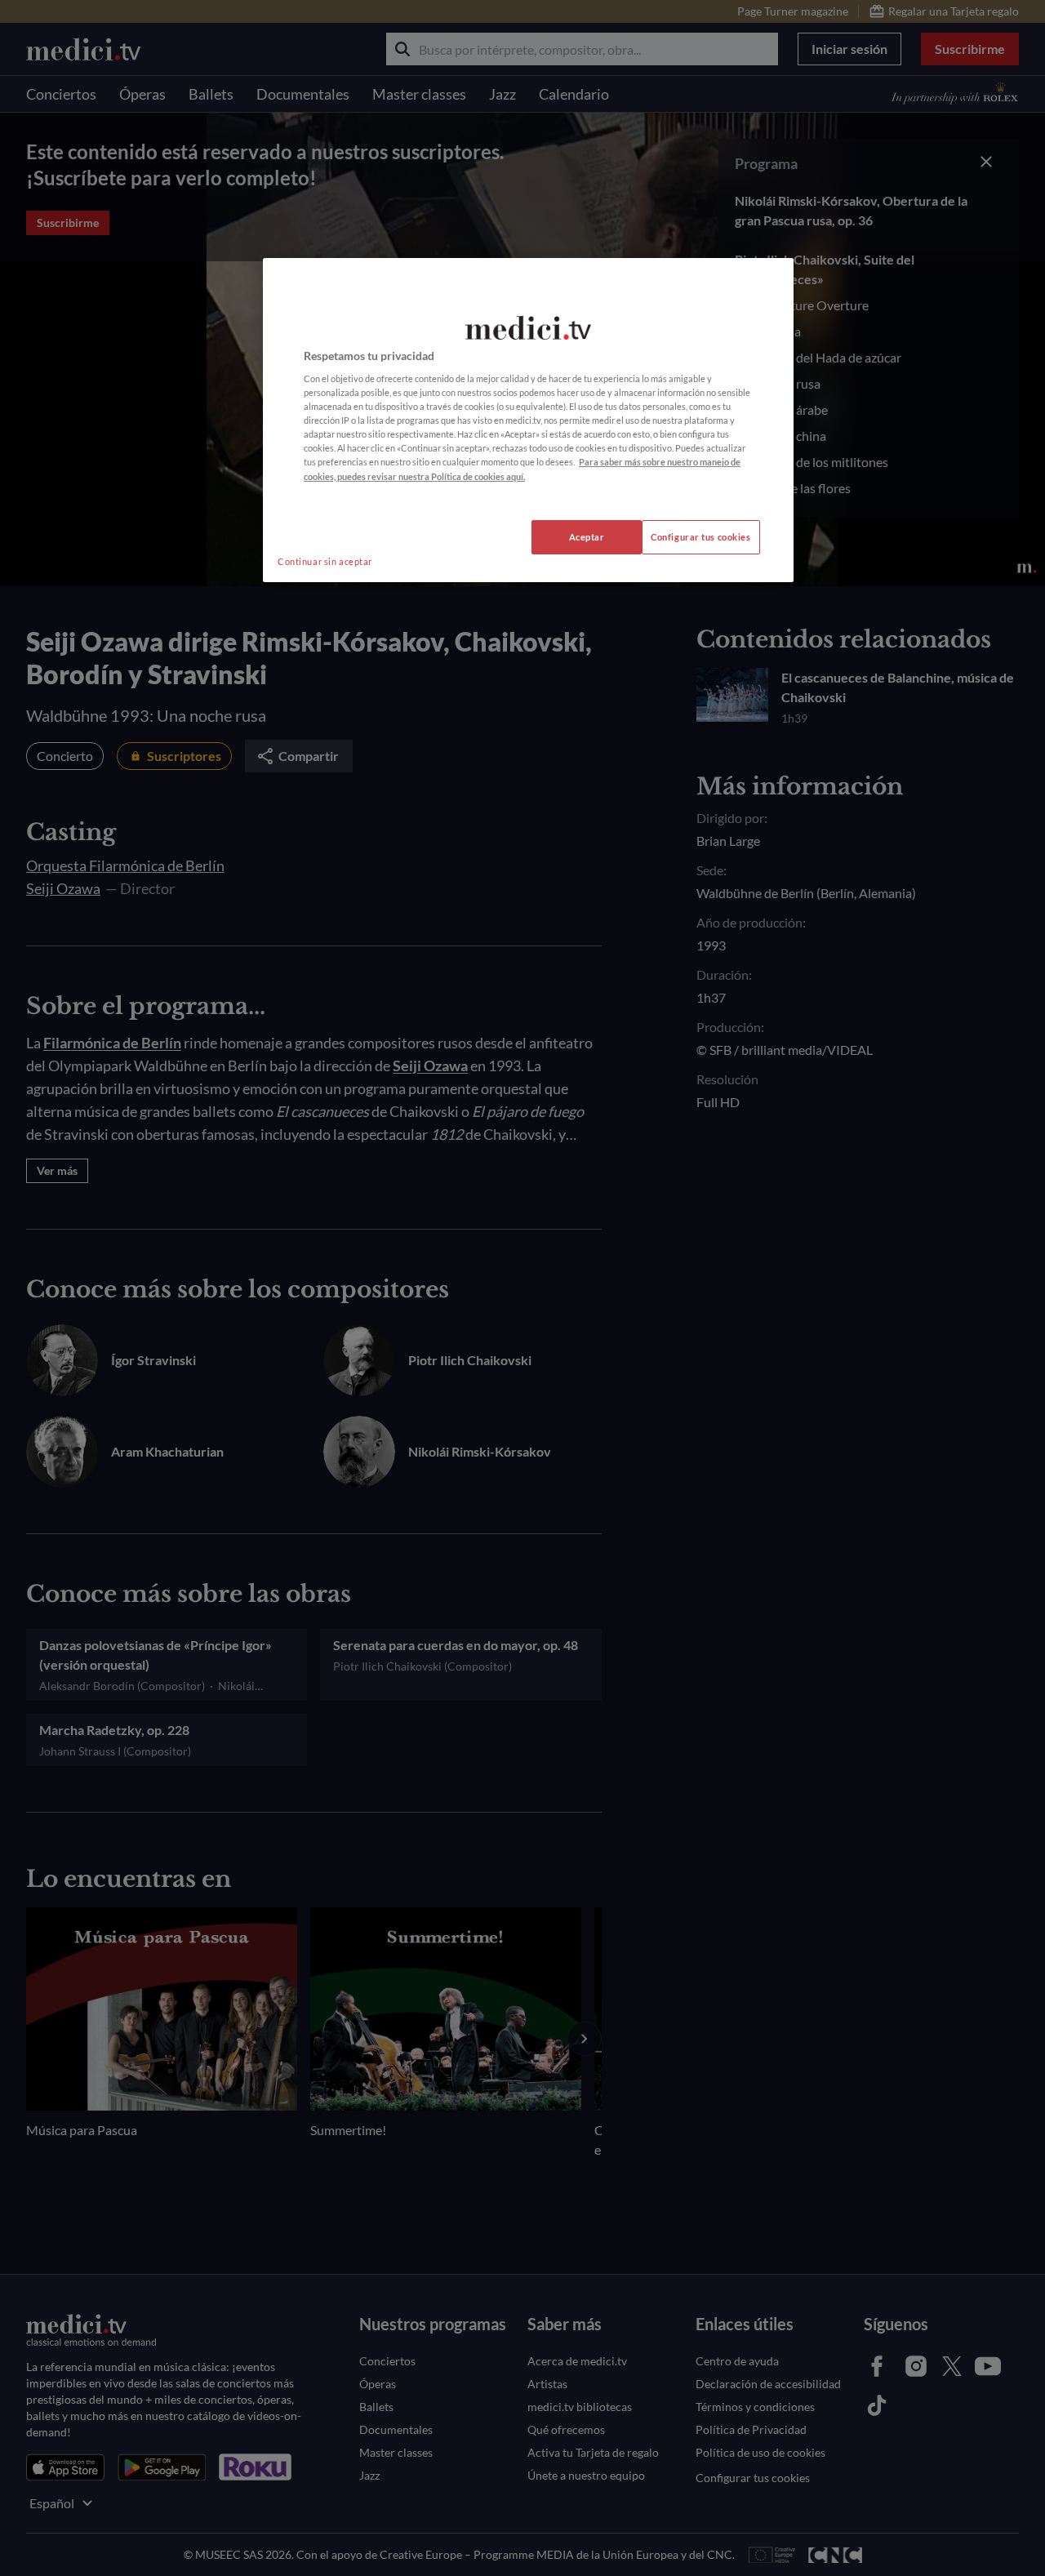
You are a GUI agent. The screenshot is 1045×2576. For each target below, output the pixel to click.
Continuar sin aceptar (325, 561)
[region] (528, 420)
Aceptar (587, 537)
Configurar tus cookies (701, 537)
